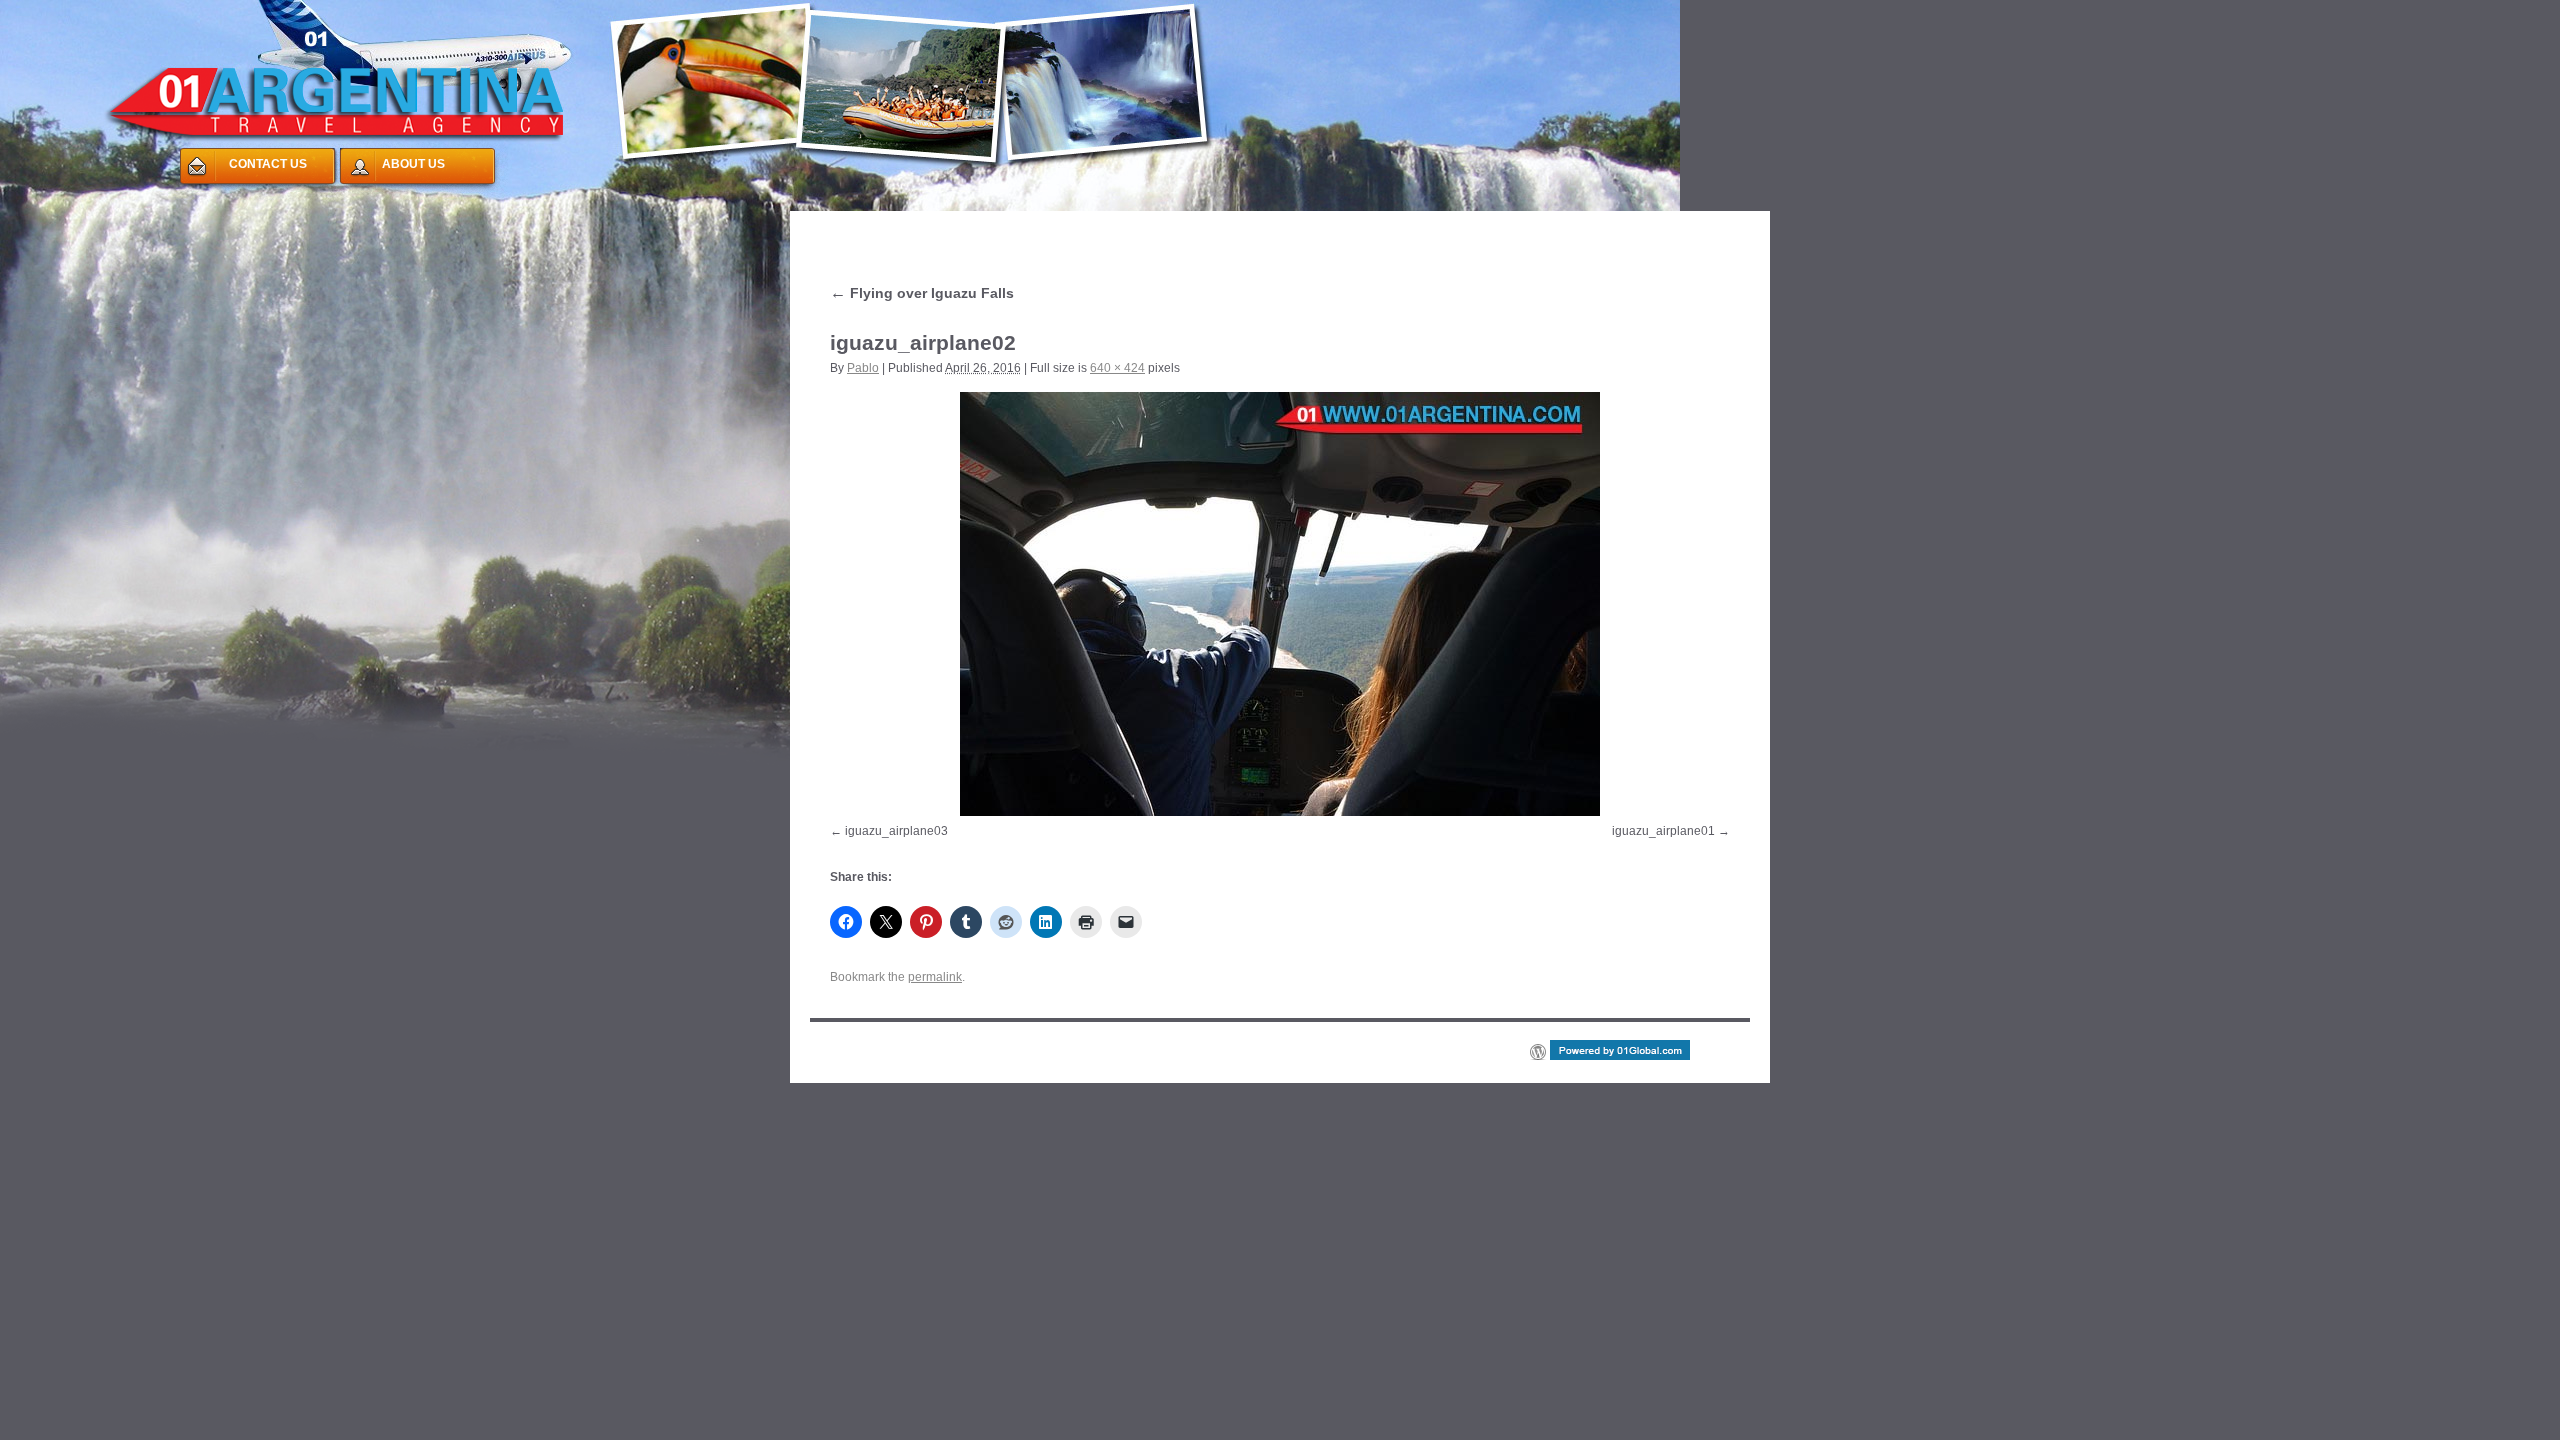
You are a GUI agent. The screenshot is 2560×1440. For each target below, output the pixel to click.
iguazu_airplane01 (1663, 831)
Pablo (863, 368)
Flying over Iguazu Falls (922, 293)
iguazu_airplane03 (896, 831)
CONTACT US (268, 164)
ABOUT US (413, 164)
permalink (935, 977)
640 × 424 (1117, 368)
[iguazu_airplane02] (1280, 604)
